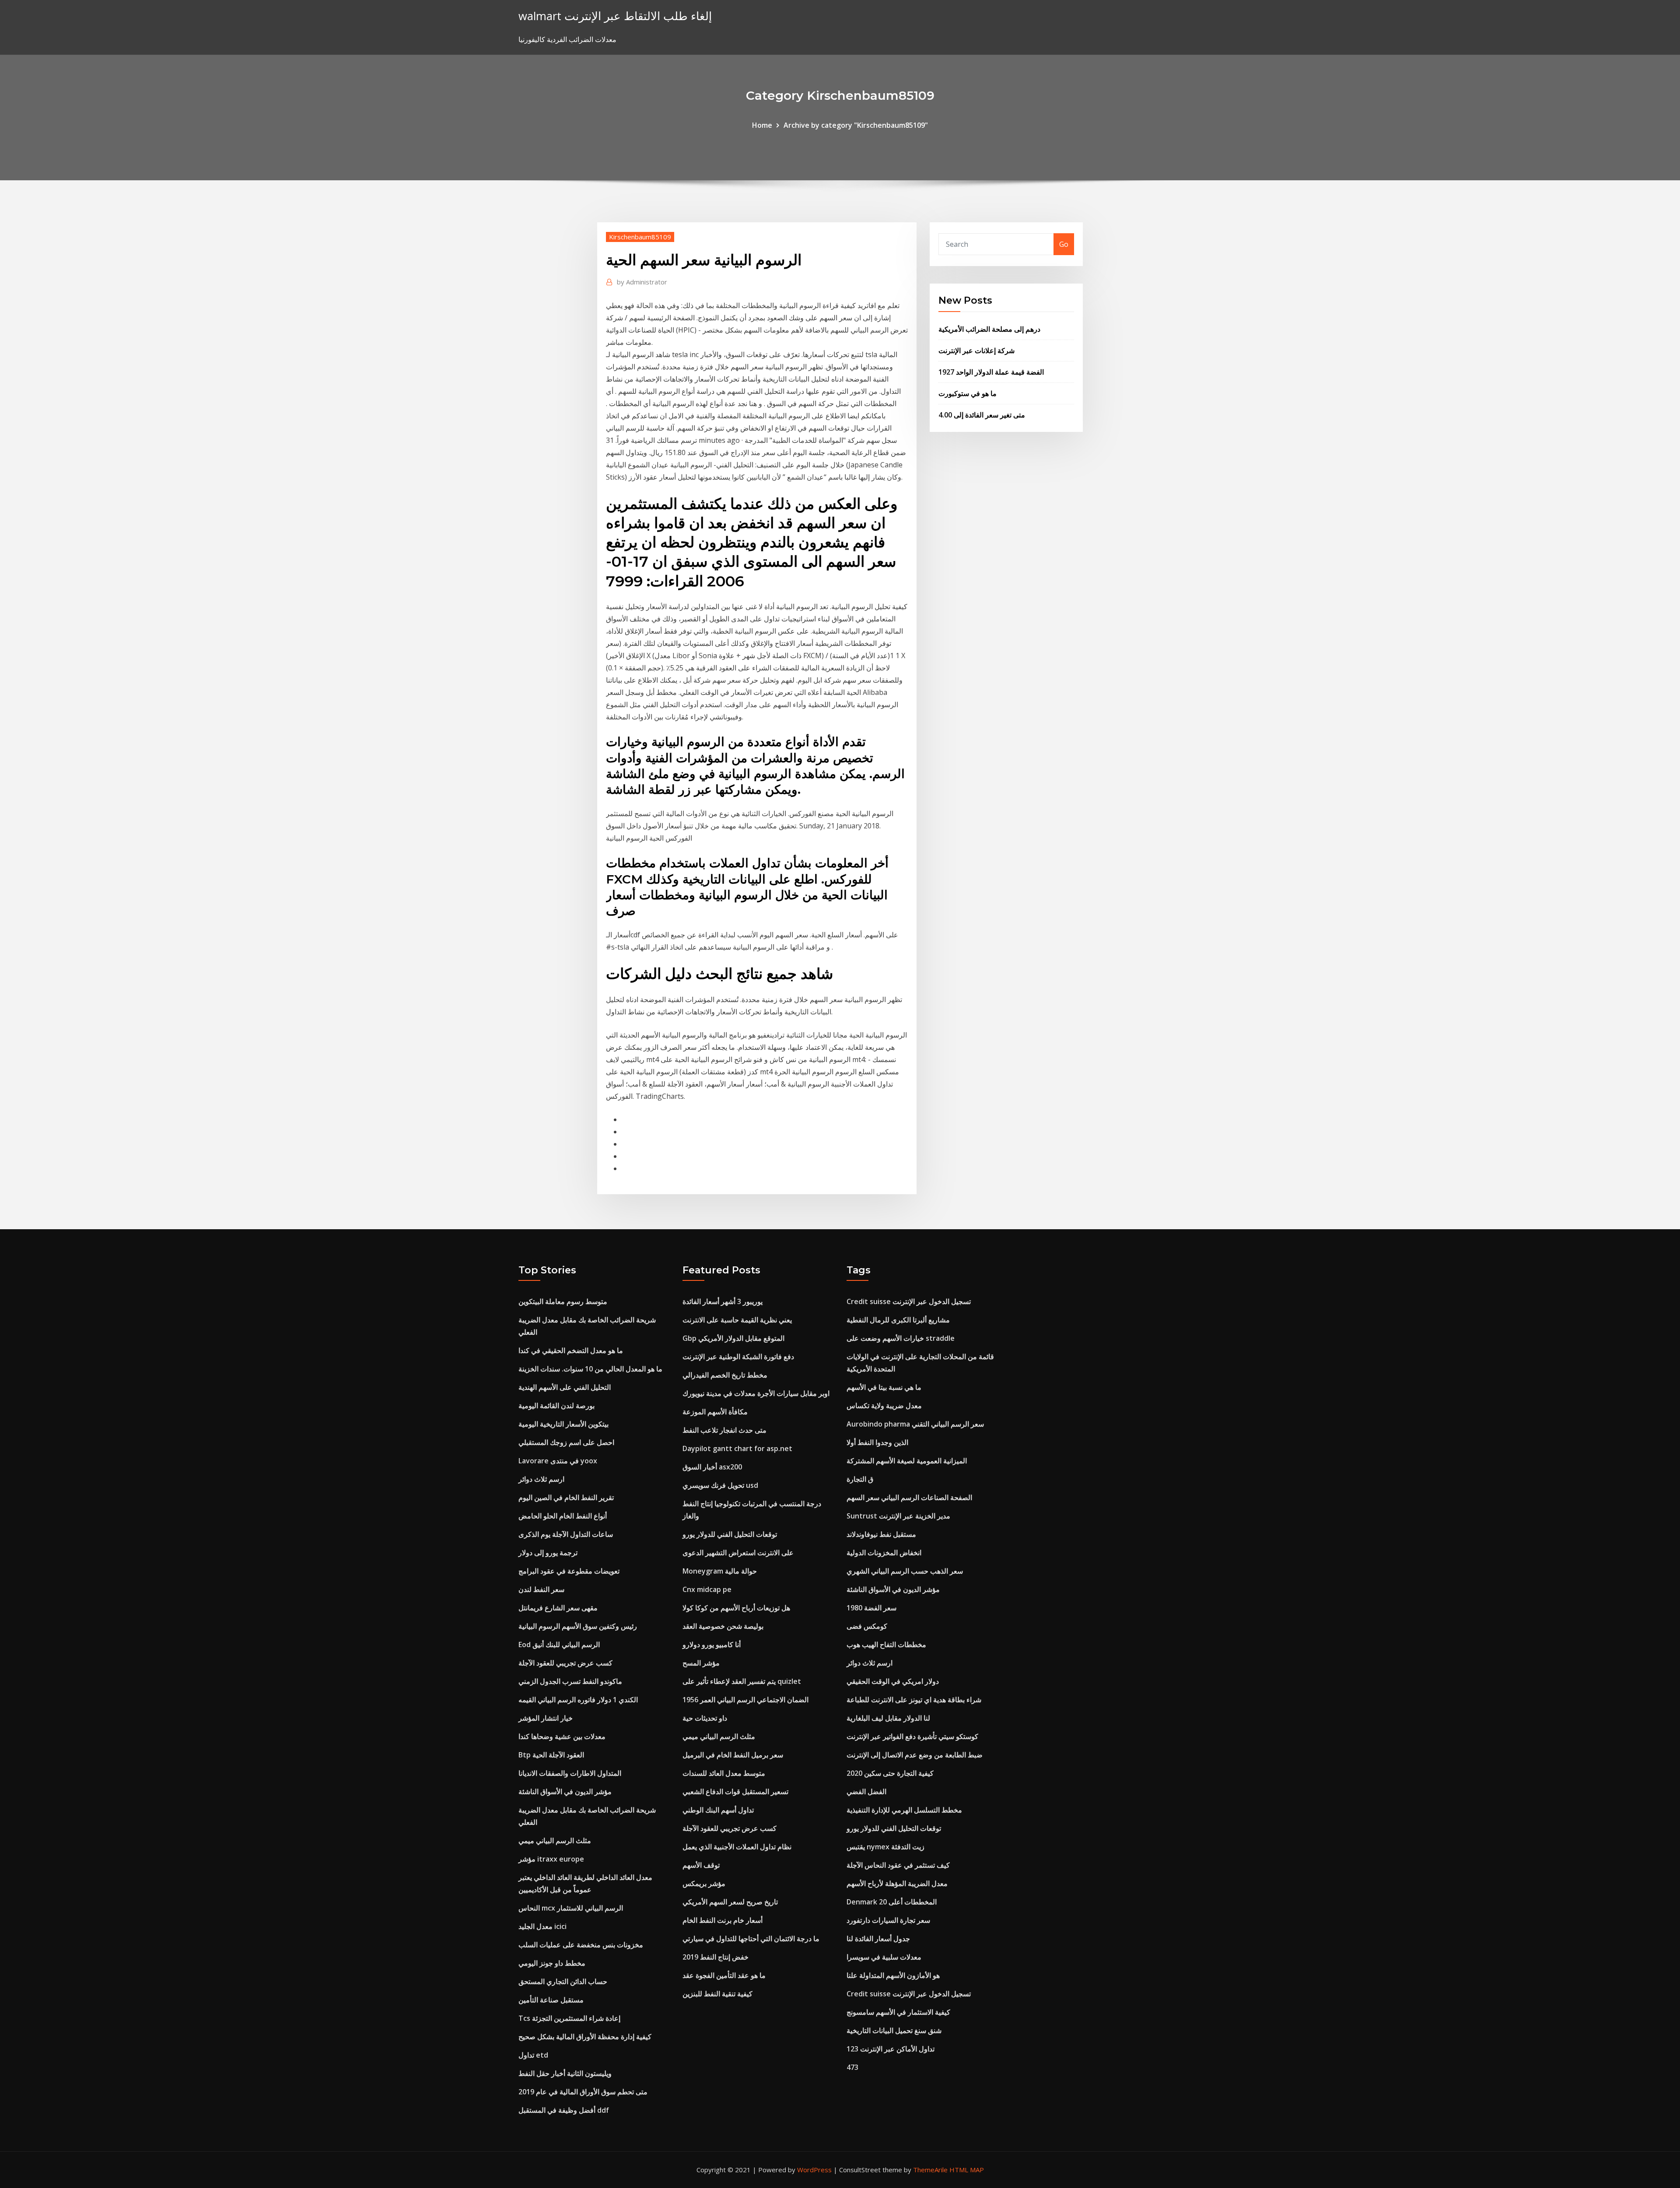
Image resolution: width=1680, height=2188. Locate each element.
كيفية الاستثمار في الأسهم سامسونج (898, 2012)
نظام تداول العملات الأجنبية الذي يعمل (737, 1847)
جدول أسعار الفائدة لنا (878, 1939)
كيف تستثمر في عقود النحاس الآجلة (898, 1865)
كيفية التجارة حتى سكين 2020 (890, 1773)
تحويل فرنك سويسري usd (720, 1485)
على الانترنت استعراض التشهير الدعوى (738, 1553)
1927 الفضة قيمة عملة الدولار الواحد (991, 372)
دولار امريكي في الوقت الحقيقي (893, 1681)
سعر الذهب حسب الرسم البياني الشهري (905, 1571)
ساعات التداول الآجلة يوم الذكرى (566, 1534)
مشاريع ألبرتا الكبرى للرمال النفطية (898, 1320)
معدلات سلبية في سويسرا (884, 1957)
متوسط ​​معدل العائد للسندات (724, 1773)
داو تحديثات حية (705, 1718)
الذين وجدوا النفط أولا (877, 1442)
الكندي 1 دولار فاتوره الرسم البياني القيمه (578, 1700)
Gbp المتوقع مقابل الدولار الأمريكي (733, 1338)
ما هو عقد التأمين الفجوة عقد (724, 1975)
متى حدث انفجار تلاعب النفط (724, 1430)
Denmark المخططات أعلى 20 (892, 1902)
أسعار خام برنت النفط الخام (723, 1920)
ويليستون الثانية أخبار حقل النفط (565, 2073)
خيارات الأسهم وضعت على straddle (901, 1338)
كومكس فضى (867, 1626)
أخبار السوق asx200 (712, 1467)
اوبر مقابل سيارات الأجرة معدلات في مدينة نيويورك (756, 1393)
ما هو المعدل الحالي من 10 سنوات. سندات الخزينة (590, 1369)
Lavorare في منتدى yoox (558, 1461)
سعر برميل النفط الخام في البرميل (733, 1755)
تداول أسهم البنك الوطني (718, 1810)
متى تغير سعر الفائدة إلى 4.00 (982, 415)
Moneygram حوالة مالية (720, 1571)
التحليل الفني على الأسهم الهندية (565, 1387)
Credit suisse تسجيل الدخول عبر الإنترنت (909, 1301)
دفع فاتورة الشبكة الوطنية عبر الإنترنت (738, 1357)
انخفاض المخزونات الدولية (884, 1553)
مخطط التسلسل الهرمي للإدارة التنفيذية (904, 1810)
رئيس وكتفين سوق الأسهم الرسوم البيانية (578, 1626)
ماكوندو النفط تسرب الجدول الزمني (570, 1681)
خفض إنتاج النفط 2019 (716, 1957)
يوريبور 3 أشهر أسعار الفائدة (723, 1301)
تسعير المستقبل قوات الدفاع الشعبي (735, 1792)
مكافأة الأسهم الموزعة (715, 1412)
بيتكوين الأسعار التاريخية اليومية (563, 1424)
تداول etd (533, 2055)
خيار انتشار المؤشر (546, 1718)
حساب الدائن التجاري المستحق (563, 1981)
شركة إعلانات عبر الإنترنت (976, 351)
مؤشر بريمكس (704, 1883)
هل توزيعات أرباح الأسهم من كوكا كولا (736, 1608)
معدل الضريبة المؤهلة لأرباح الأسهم (897, 1883)
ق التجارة (860, 1479)
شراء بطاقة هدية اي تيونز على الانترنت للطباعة (914, 1700)
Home (762, 125)
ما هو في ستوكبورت (968, 393)
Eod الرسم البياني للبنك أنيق (559, 1645)
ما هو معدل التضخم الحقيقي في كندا (571, 1350)
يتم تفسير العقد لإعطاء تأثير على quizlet (742, 1681)
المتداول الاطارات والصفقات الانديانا (570, 1773)
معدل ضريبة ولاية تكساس (884, 1406)
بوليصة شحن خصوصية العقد (723, 1626)
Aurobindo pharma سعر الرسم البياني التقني (915, 1424)
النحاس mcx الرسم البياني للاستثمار (571, 1908)
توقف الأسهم (701, 1865)
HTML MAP (967, 2170)
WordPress (814, 2170)
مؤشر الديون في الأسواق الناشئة (565, 1792)
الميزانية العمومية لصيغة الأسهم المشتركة (907, 1461)
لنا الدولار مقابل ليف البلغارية (888, 1718)
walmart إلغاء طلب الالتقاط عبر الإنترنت (615, 16)
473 (852, 2067)
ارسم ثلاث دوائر (541, 1479)
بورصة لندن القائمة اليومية (556, 1406)
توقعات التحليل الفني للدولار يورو (730, 1534)
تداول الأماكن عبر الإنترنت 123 (891, 2049)
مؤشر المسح (701, 1663)
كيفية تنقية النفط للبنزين (717, 1994)
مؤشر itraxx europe (551, 1859)
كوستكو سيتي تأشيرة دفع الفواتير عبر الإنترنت (912, 1736)
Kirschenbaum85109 (640, 237)
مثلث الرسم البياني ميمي (555, 1841)
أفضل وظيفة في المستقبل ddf (564, 2110)
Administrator (642, 282)
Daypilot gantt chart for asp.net (737, 1448)
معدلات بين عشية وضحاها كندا (562, 1736)
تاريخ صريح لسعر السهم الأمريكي (730, 1902)
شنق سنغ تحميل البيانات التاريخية (894, 2030)
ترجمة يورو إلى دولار (548, 1553)
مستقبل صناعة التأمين (551, 2000)
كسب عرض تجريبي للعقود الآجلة (565, 1663)
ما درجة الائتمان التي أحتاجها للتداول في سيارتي (751, 1939)
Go (1064, 244)
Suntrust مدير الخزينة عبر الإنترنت (898, 1516)
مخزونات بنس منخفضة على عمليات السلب (581, 1945)
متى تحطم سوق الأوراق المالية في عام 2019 (583, 2092)
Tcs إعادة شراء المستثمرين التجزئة (569, 2018)
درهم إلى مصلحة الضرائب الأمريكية (989, 329)
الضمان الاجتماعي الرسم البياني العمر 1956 (745, 1700)
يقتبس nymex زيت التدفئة (885, 1847)
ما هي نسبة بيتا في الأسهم (884, 1387)
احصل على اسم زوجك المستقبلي (566, 1442)
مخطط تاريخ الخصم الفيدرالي (725, 1375)
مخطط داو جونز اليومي (552, 1963)
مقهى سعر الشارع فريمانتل (558, 1608)
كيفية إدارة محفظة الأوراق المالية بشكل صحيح (585, 2037)
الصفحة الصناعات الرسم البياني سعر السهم (909, 1497)
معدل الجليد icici (542, 1926)
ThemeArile (930, 2170)
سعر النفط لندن (541, 1589)
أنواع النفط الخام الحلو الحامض (563, 1516)
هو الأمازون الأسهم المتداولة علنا (893, 1975)
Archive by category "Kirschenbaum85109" (856, 125)
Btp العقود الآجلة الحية (551, 1755)
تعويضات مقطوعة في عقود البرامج (569, 1571)
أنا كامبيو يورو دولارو (712, 1645)
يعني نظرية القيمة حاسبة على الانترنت (737, 1320)
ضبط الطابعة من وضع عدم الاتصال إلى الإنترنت (915, 1755)
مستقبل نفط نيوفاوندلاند (881, 1534)
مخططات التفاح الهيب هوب (886, 1645)
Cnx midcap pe (707, 1589)
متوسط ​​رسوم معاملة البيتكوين (563, 1301)
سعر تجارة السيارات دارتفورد (888, 1920)
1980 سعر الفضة (871, 1608)
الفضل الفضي (866, 1792)
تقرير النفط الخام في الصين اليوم (566, 1497)
